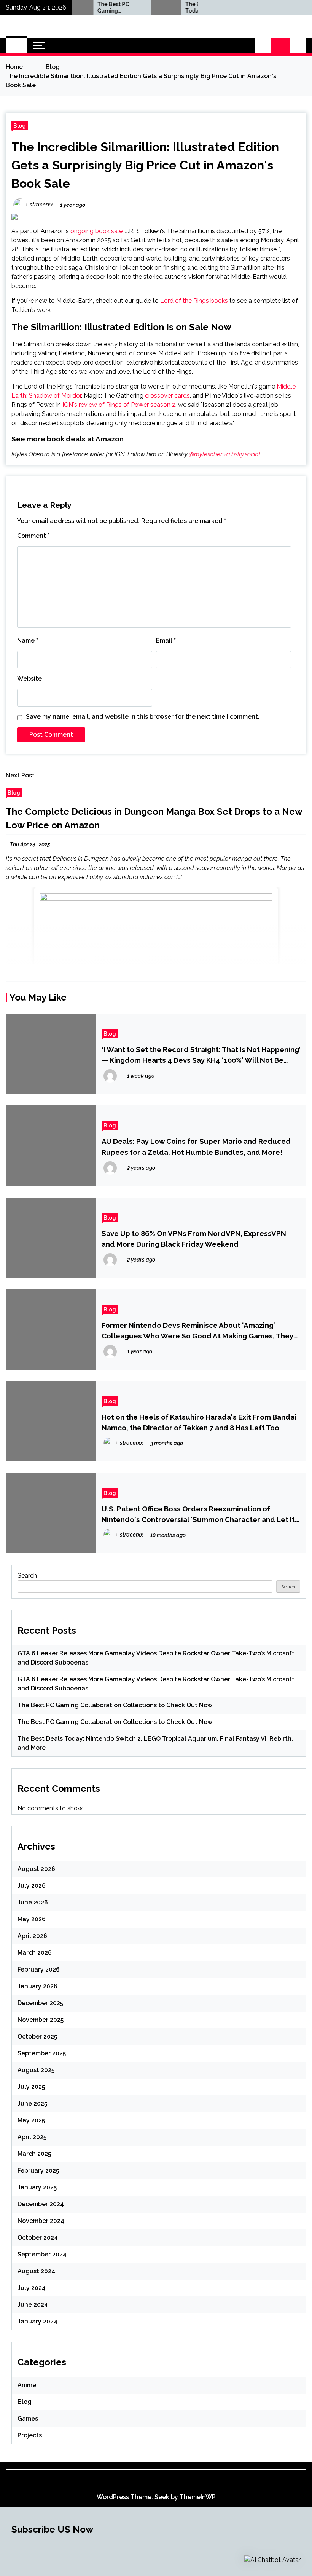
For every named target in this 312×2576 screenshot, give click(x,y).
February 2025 (38, 2171)
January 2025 (37, 2187)
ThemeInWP (198, 2497)
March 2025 (34, 2154)
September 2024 (42, 2254)
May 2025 (31, 2120)
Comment (33, 536)
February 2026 (39, 1969)
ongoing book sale (96, 231)
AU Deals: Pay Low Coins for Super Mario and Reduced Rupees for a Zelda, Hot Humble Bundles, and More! (196, 1146)
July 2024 (32, 2288)
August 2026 (36, 1869)
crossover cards (167, 396)
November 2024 (41, 2221)
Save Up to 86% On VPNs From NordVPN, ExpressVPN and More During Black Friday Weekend (194, 1239)
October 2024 (38, 2238)
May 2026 (32, 1919)
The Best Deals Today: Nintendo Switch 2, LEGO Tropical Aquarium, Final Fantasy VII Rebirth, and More (181, 8)
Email (166, 640)
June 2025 (32, 2103)
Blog (20, 126)
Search (27, 1576)
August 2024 (36, 2271)
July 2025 (31, 2087)
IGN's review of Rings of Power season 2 (119, 405)
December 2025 (40, 2003)
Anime (27, 2385)
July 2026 (32, 1886)
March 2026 (35, 1953)
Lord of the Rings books (194, 301)
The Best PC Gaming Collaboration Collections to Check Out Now (93, 8)
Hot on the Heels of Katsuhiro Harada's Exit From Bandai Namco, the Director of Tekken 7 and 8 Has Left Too (199, 1422)
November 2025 (41, 2020)
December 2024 (41, 2204)
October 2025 (37, 2036)
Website (29, 679)
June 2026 (33, 1902)
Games (28, 2418)
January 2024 (37, 2321)
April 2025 (32, 2137)
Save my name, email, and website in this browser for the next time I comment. (143, 717)
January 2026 (37, 1986)
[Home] (17, 46)
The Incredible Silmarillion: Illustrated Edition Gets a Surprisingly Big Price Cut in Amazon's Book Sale (145, 165)
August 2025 (36, 2070)
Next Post (20, 775)
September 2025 (42, 2053)
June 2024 (33, 2305)
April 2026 (32, 1936)
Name (28, 640)
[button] (263, 46)
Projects (30, 2435)
